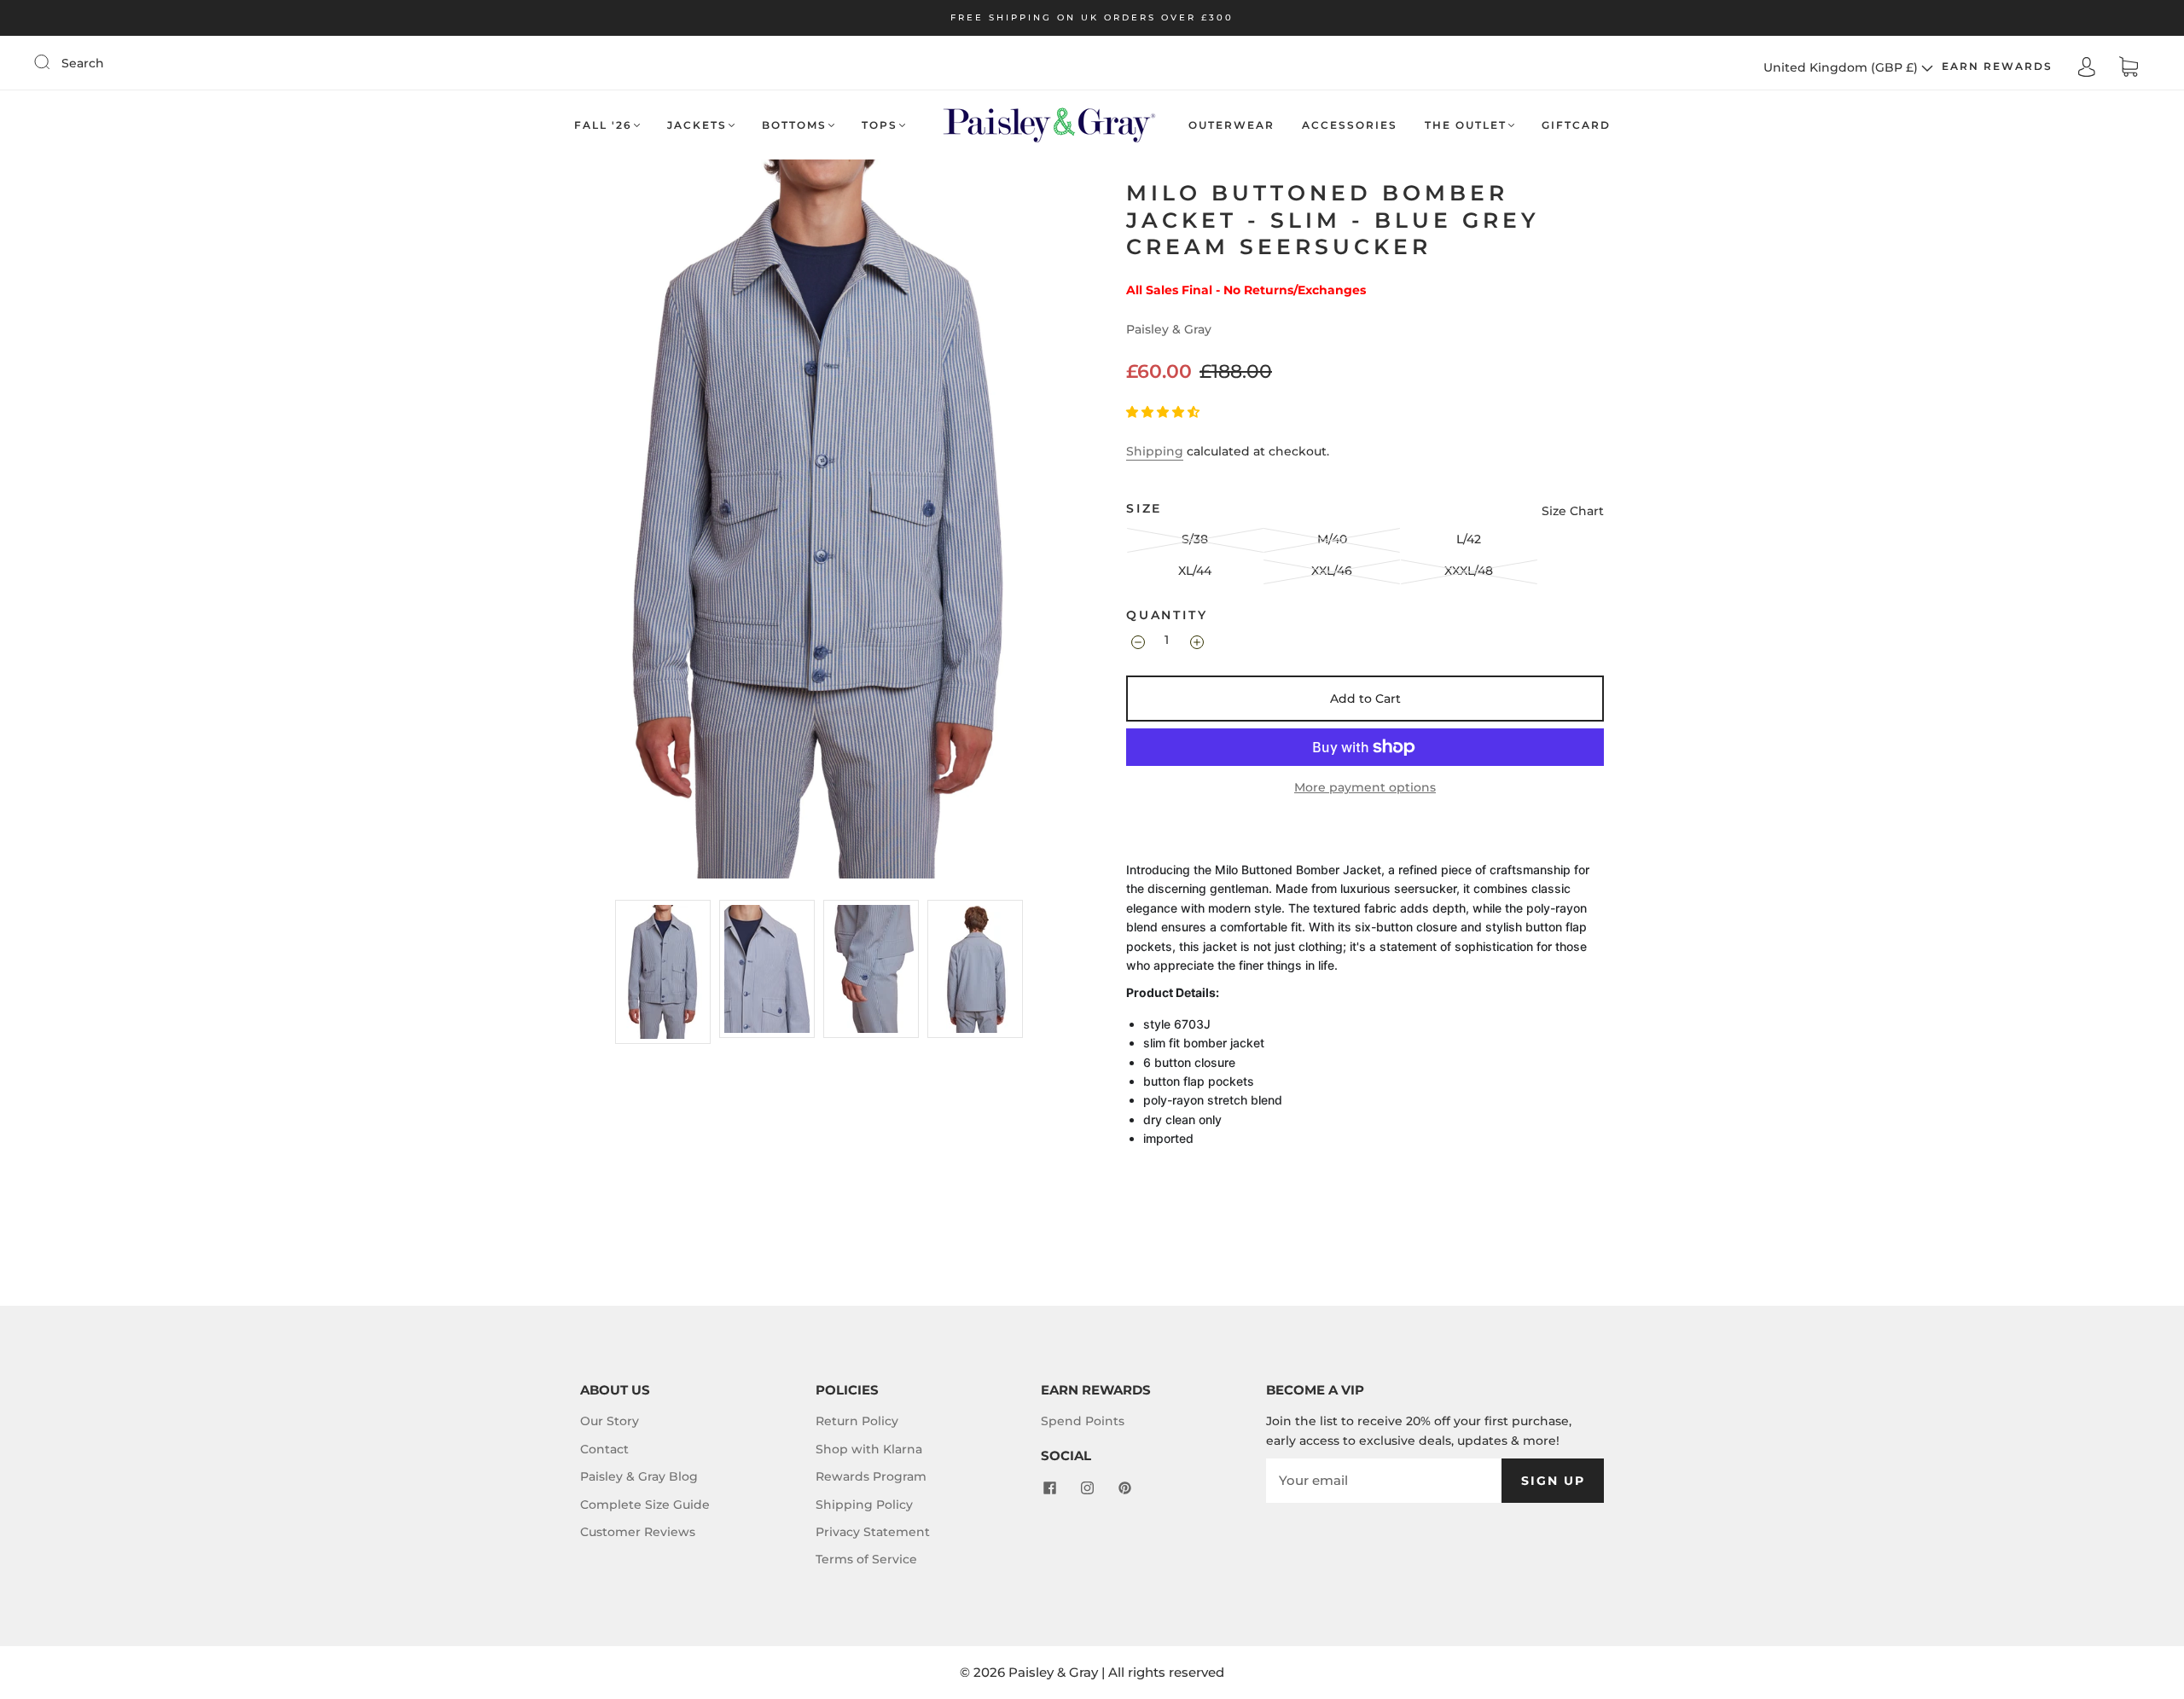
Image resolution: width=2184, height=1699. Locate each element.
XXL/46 (1332, 571)
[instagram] (1087, 1488)
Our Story (610, 1421)
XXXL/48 (1469, 571)
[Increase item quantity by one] (1196, 642)
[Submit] (53, 62)
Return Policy (857, 1421)
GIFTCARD (1576, 125)
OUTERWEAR (1231, 125)
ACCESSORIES (1350, 125)
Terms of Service (866, 1559)
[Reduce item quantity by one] (1137, 642)
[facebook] (1049, 1488)
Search (83, 63)
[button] (1165, 412)
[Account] (2087, 67)
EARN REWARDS (1997, 66)
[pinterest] (1124, 1488)
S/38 (1195, 539)
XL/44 (1195, 571)
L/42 (1469, 539)
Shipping (1155, 451)
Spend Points (1083, 1421)
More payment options (1365, 787)
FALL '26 (603, 125)
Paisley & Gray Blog (639, 1476)
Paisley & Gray (1169, 329)
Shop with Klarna (869, 1449)
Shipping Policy (864, 1505)
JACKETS (697, 125)
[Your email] (1384, 1481)
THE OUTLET (1466, 125)
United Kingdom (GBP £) (1842, 67)
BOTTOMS (794, 125)
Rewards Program (871, 1476)
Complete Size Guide (645, 1505)
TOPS (880, 125)
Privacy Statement (873, 1532)
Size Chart (1573, 511)
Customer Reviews (638, 1532)
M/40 (1332, 539)
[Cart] (2129, 67)
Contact (604, 1449)
